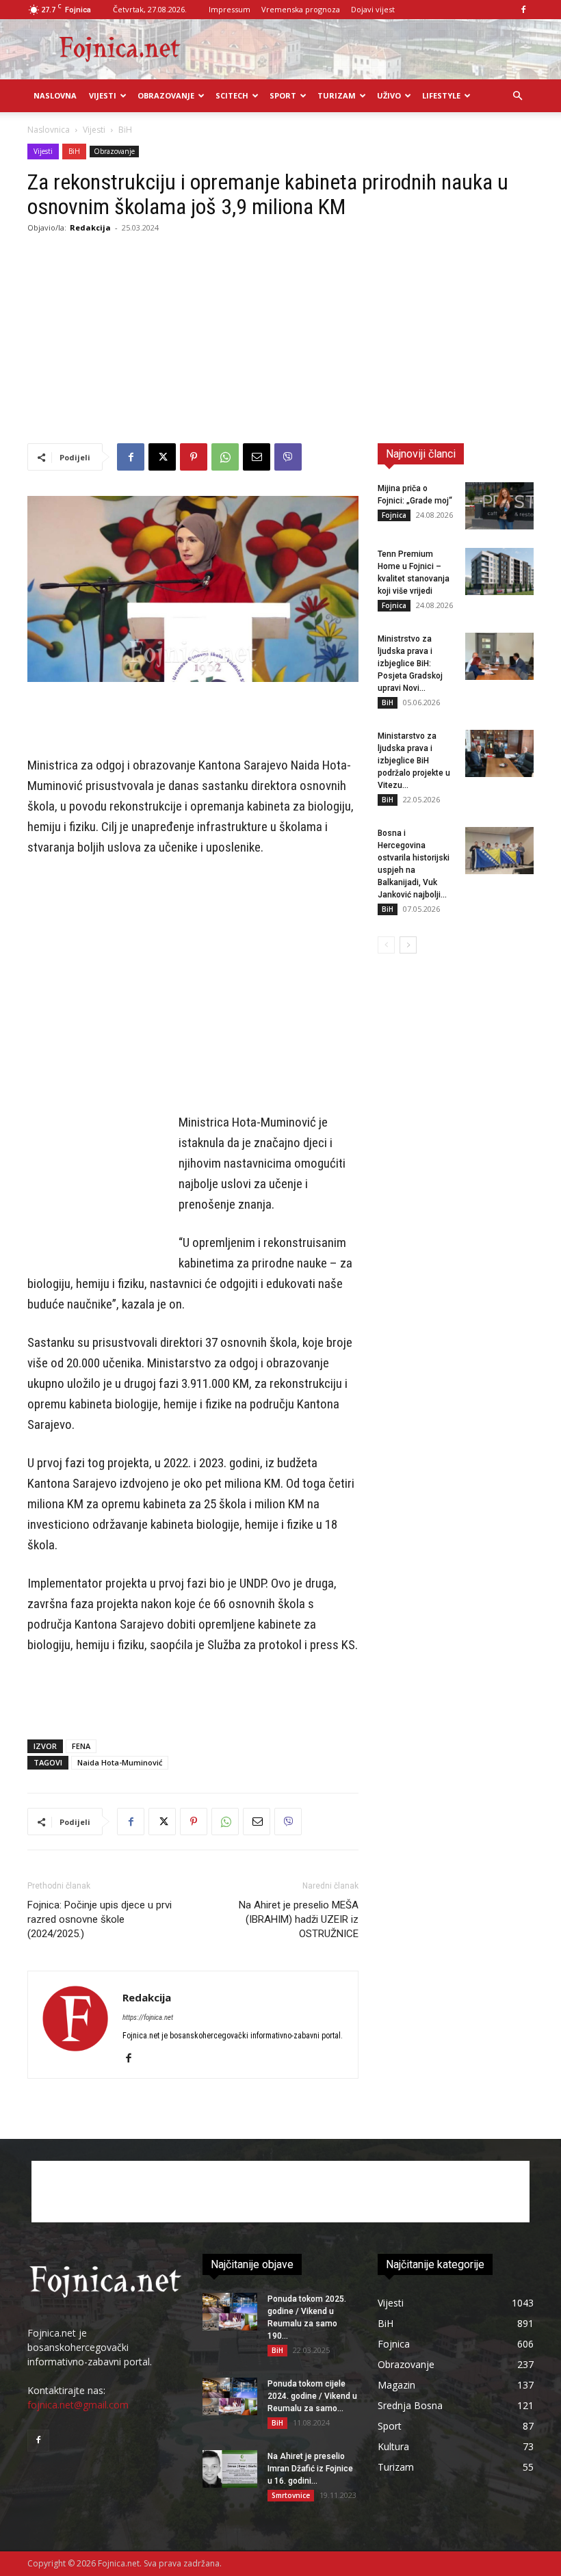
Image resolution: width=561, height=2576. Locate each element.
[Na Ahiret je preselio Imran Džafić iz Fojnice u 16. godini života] (230, 2469)
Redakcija (90, 227)
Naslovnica (49, 130)
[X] (162, 457)
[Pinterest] (194, 457)
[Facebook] (523, 10)
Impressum (230, 9)
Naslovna (55, 95)
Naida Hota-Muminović (120, 1762)
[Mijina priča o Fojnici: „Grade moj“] (499, 506)
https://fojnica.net (148, 2018)
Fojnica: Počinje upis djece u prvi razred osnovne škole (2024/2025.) (100, 1919)
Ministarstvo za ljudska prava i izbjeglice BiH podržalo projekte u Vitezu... (414, 761)
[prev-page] (386, 945)
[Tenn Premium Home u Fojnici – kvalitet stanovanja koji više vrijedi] (499, 571)
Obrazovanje (166, 95)
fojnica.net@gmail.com (78, 2405)
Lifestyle (441, 95)
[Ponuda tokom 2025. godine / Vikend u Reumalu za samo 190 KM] (230, 2312)
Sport (283, 95)
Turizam (337, 95)
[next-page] (408, 945)
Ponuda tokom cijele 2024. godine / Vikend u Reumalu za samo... (312, 2396)
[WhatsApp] (225, 457)
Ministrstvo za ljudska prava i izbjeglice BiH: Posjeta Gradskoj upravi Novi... (410, 663)
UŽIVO (389, 95)
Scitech (232, 95)
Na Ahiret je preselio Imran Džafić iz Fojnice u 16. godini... (310, 2469)
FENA (81, 1746)
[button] (517, 96)
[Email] (257, 457)
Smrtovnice (291, 2495)
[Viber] (288, 457)
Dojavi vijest (373, 9)
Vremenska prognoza (301, 9)
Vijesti (103, 95)
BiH (74, 151)
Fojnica (394, 515)
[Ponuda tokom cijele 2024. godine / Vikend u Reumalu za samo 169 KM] (230, 2396)
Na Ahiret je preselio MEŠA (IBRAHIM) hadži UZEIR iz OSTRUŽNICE (299, 1919)
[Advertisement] (280, 341)
